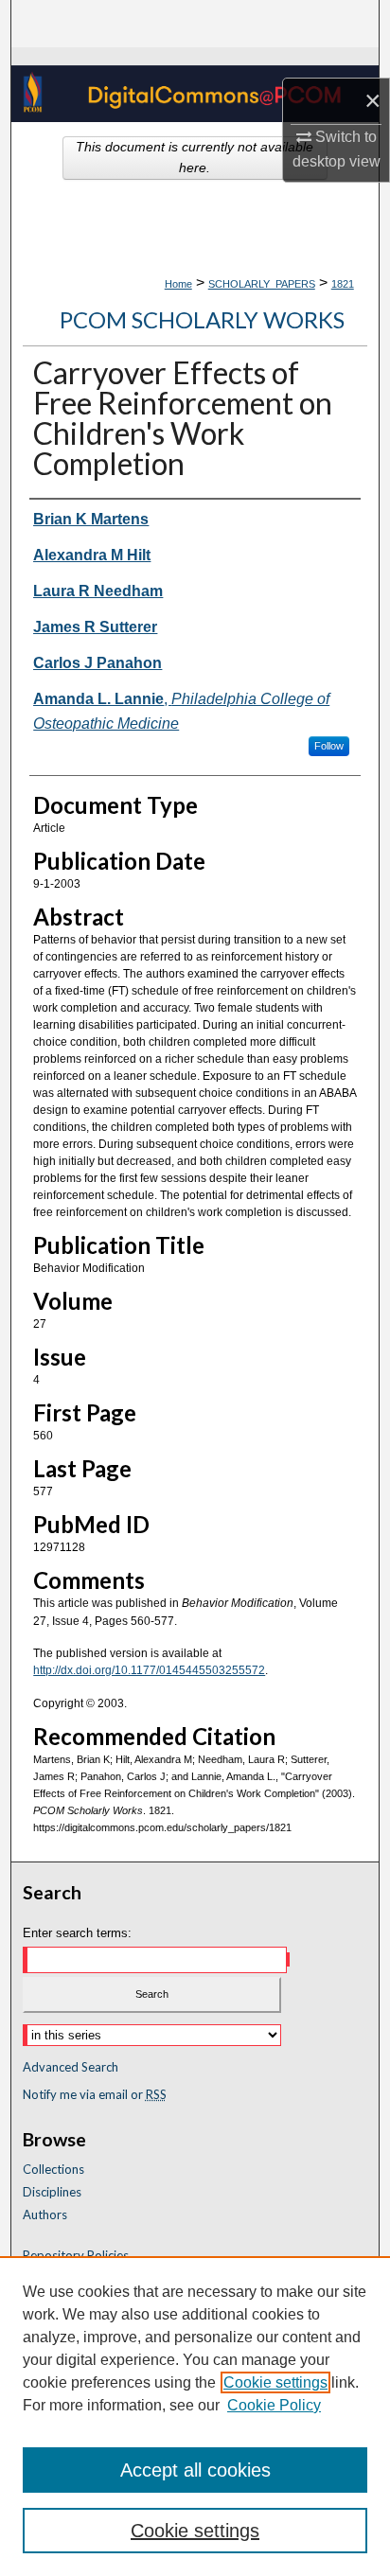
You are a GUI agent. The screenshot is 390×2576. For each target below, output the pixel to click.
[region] (195, 2416)
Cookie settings (275, 2382)
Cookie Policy (274, 2405)
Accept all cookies (195, 2470)
